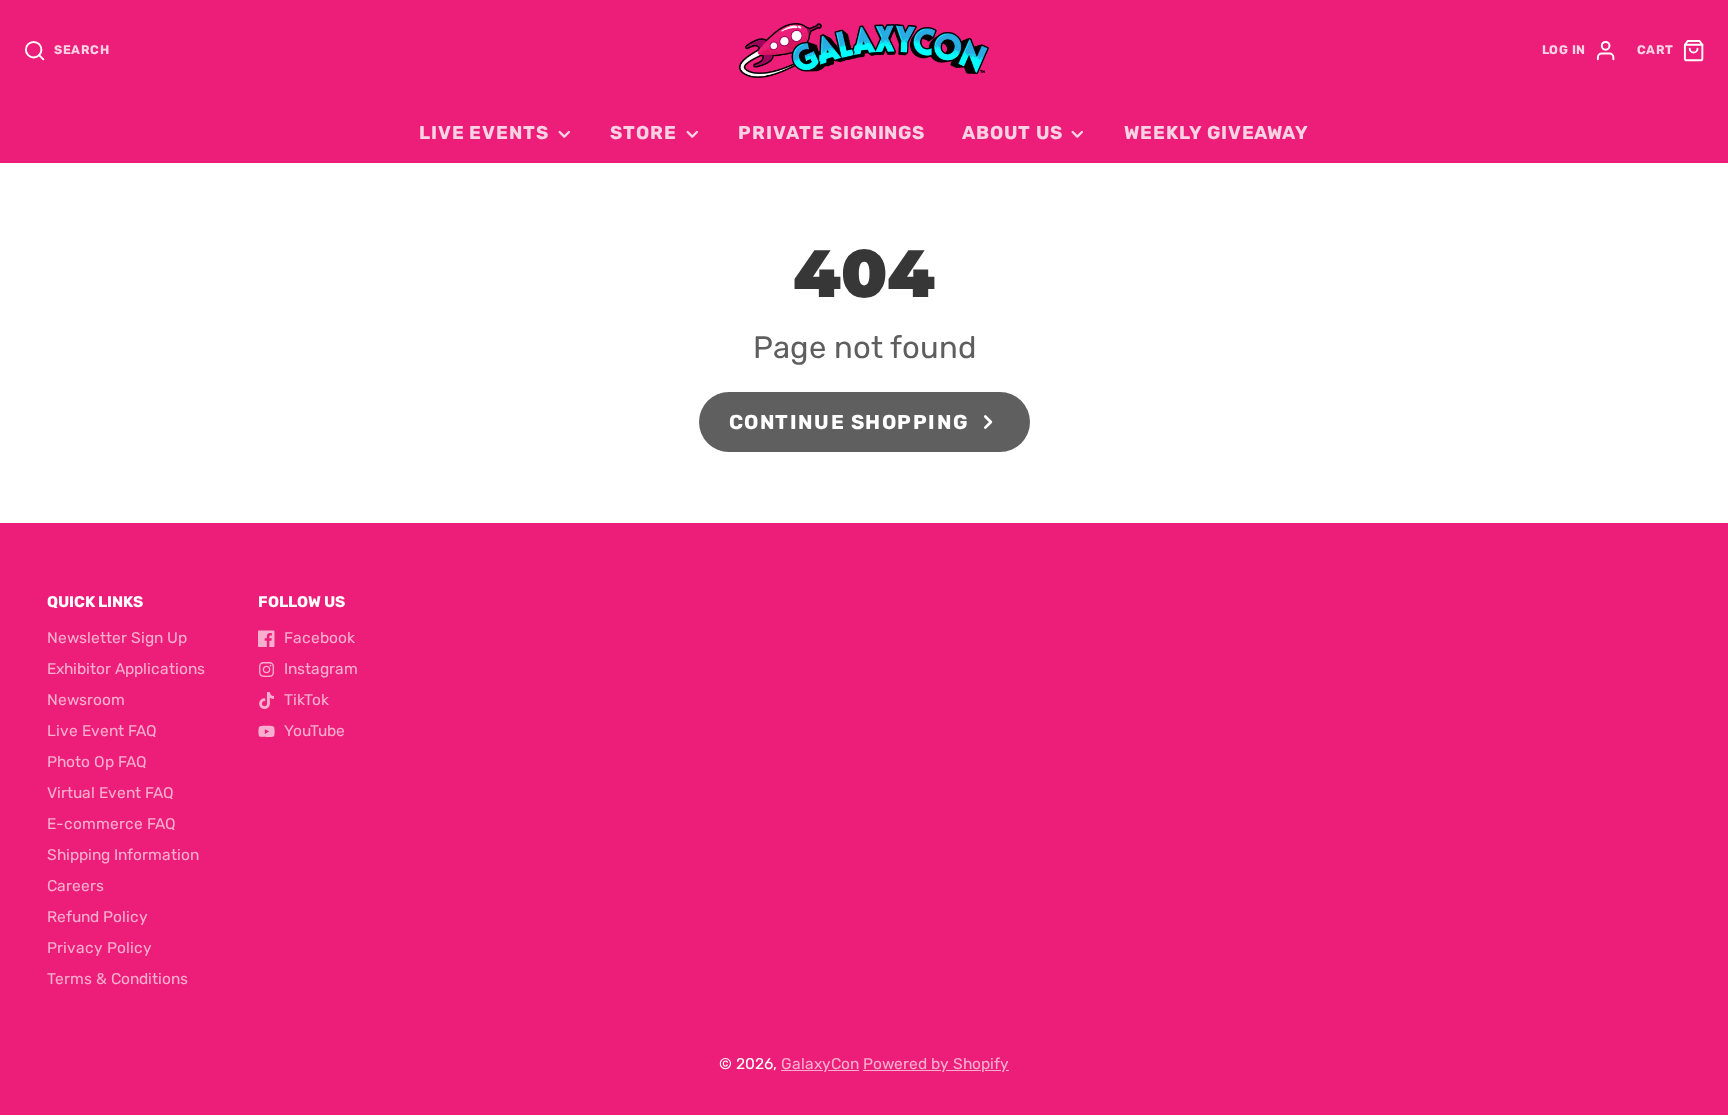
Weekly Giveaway (1216, 133)
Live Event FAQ (102, 731)
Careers (75, 886)
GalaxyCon (820, 1064)
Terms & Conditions (117, 979)
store (643, 133)
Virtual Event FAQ (110, 793)
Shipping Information (123, 855)
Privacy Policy (99, 948)
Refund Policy (97, 917)
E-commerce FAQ (111, 824)
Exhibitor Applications (126, 669)
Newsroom (86, 700)
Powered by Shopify (936, 1064)
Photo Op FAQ (97, 762)
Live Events (484, 133)
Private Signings (831, 133)
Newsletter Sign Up (117, 638)
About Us (1012, 133)
